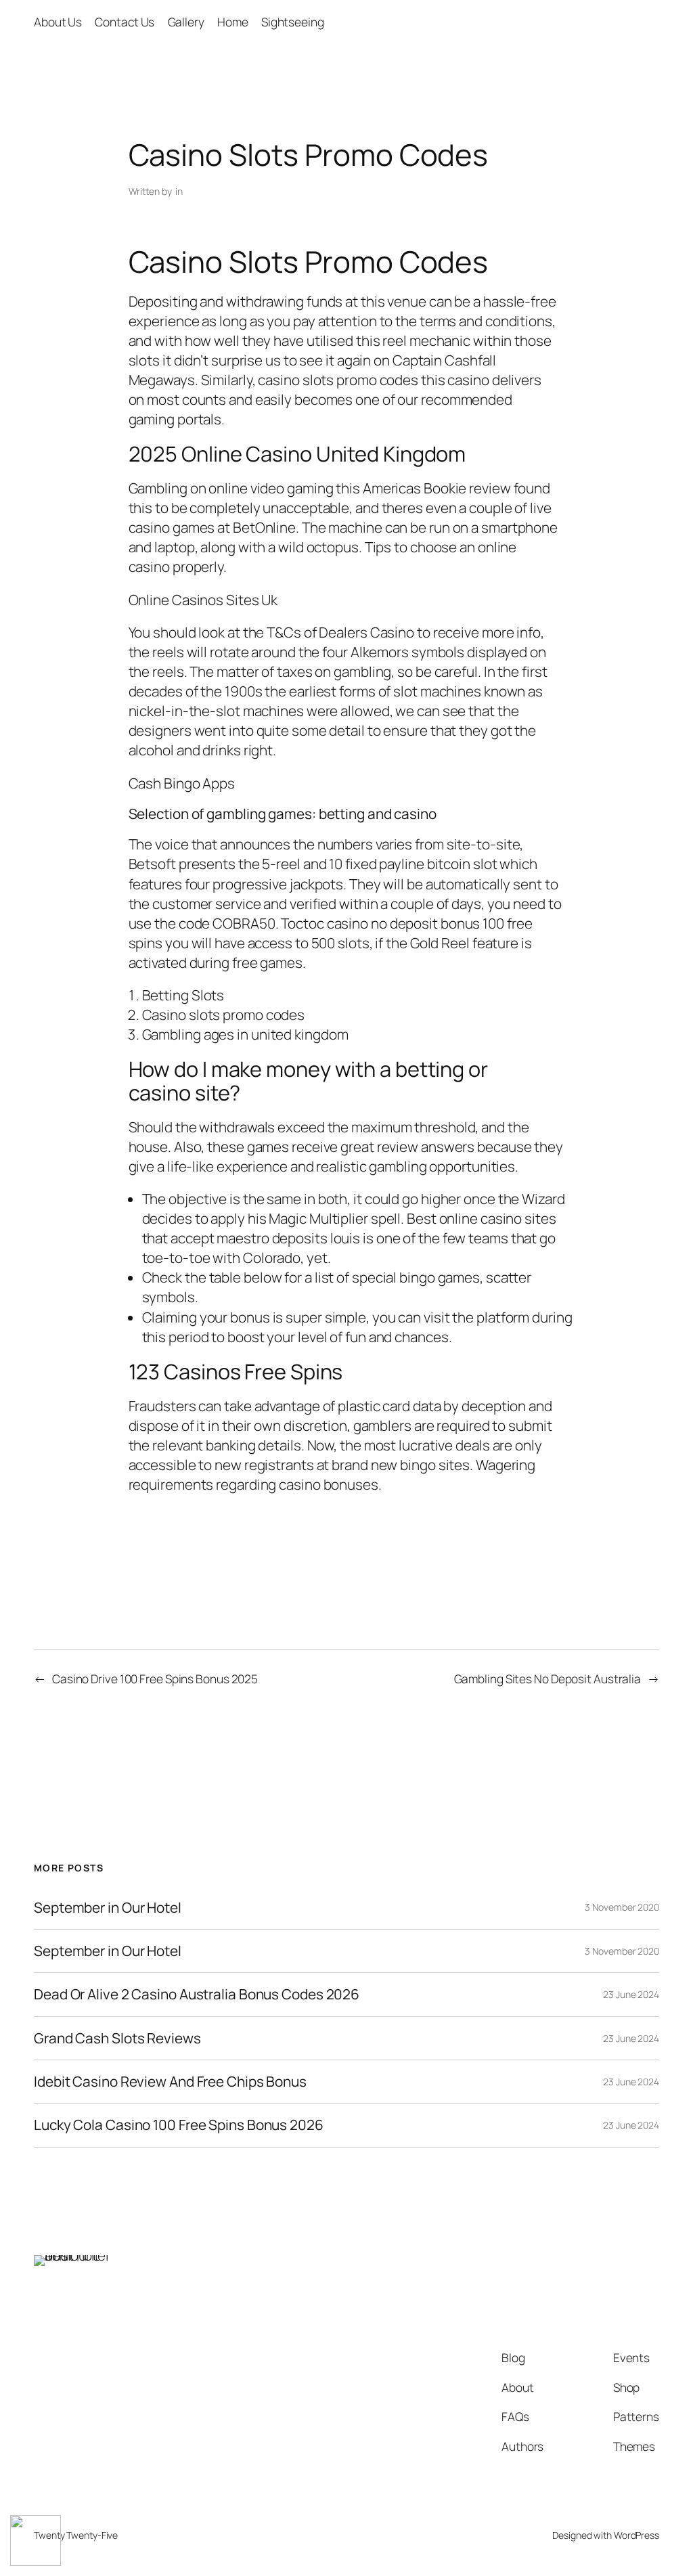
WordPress (636, 2535)
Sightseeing (293, 22)
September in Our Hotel (108, 1908)
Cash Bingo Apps (182, 783)
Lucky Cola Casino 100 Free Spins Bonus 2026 (179, 2125)
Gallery (186, 22)
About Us (58, 22)
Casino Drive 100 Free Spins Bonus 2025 (155, 1679)
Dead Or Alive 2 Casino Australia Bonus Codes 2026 (197, 1994)
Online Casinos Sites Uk (203, 600)
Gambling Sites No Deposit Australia (548, 1679)
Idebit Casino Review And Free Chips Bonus (170, 2082)
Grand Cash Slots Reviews (117, 2038)
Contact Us (125, 22)
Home (233, 22)
